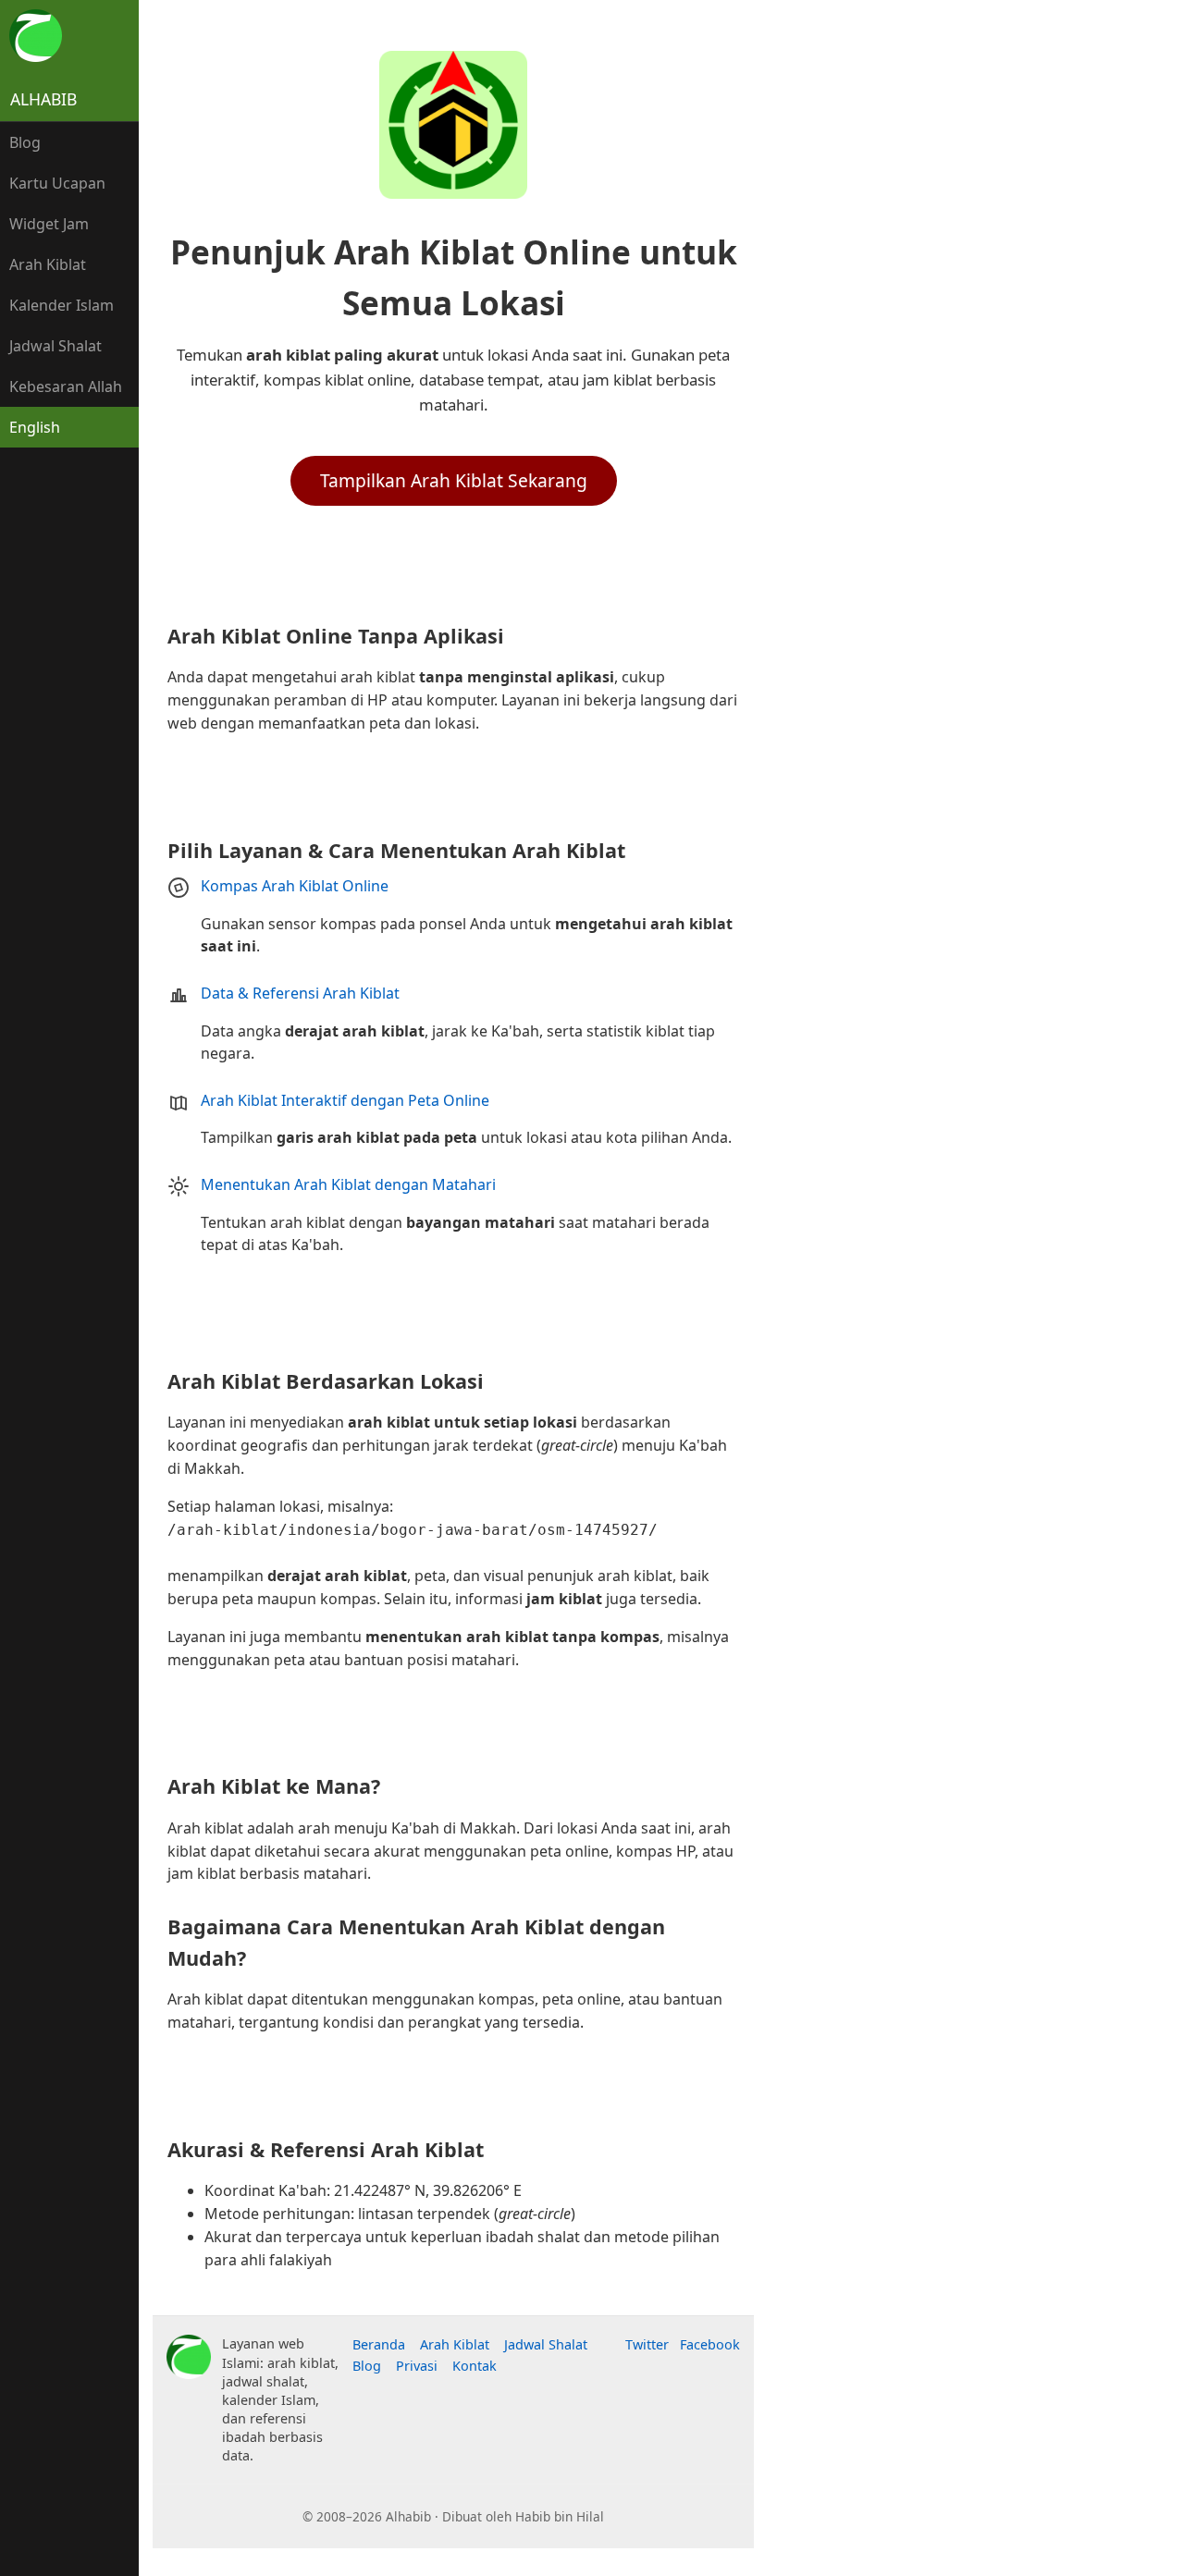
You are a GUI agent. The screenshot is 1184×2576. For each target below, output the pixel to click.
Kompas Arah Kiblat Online (295, 886)
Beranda (379, 2344)
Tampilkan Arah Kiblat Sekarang (454, 480)
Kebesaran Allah (66, 386)
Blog (25, 142)
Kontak (475, 2366)
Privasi (417, 2366)
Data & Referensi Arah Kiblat (300, 993)
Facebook (710, 2344)
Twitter (647, 2344)
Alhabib (43, 99)
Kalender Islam (62, 305)
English (35, 427)
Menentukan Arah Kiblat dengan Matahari (348, 1184)
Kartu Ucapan (57, 183)
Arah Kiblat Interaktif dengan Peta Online (345, 1100)
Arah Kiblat (48, 264)
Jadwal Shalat (55, 346)
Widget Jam (49, 224)
